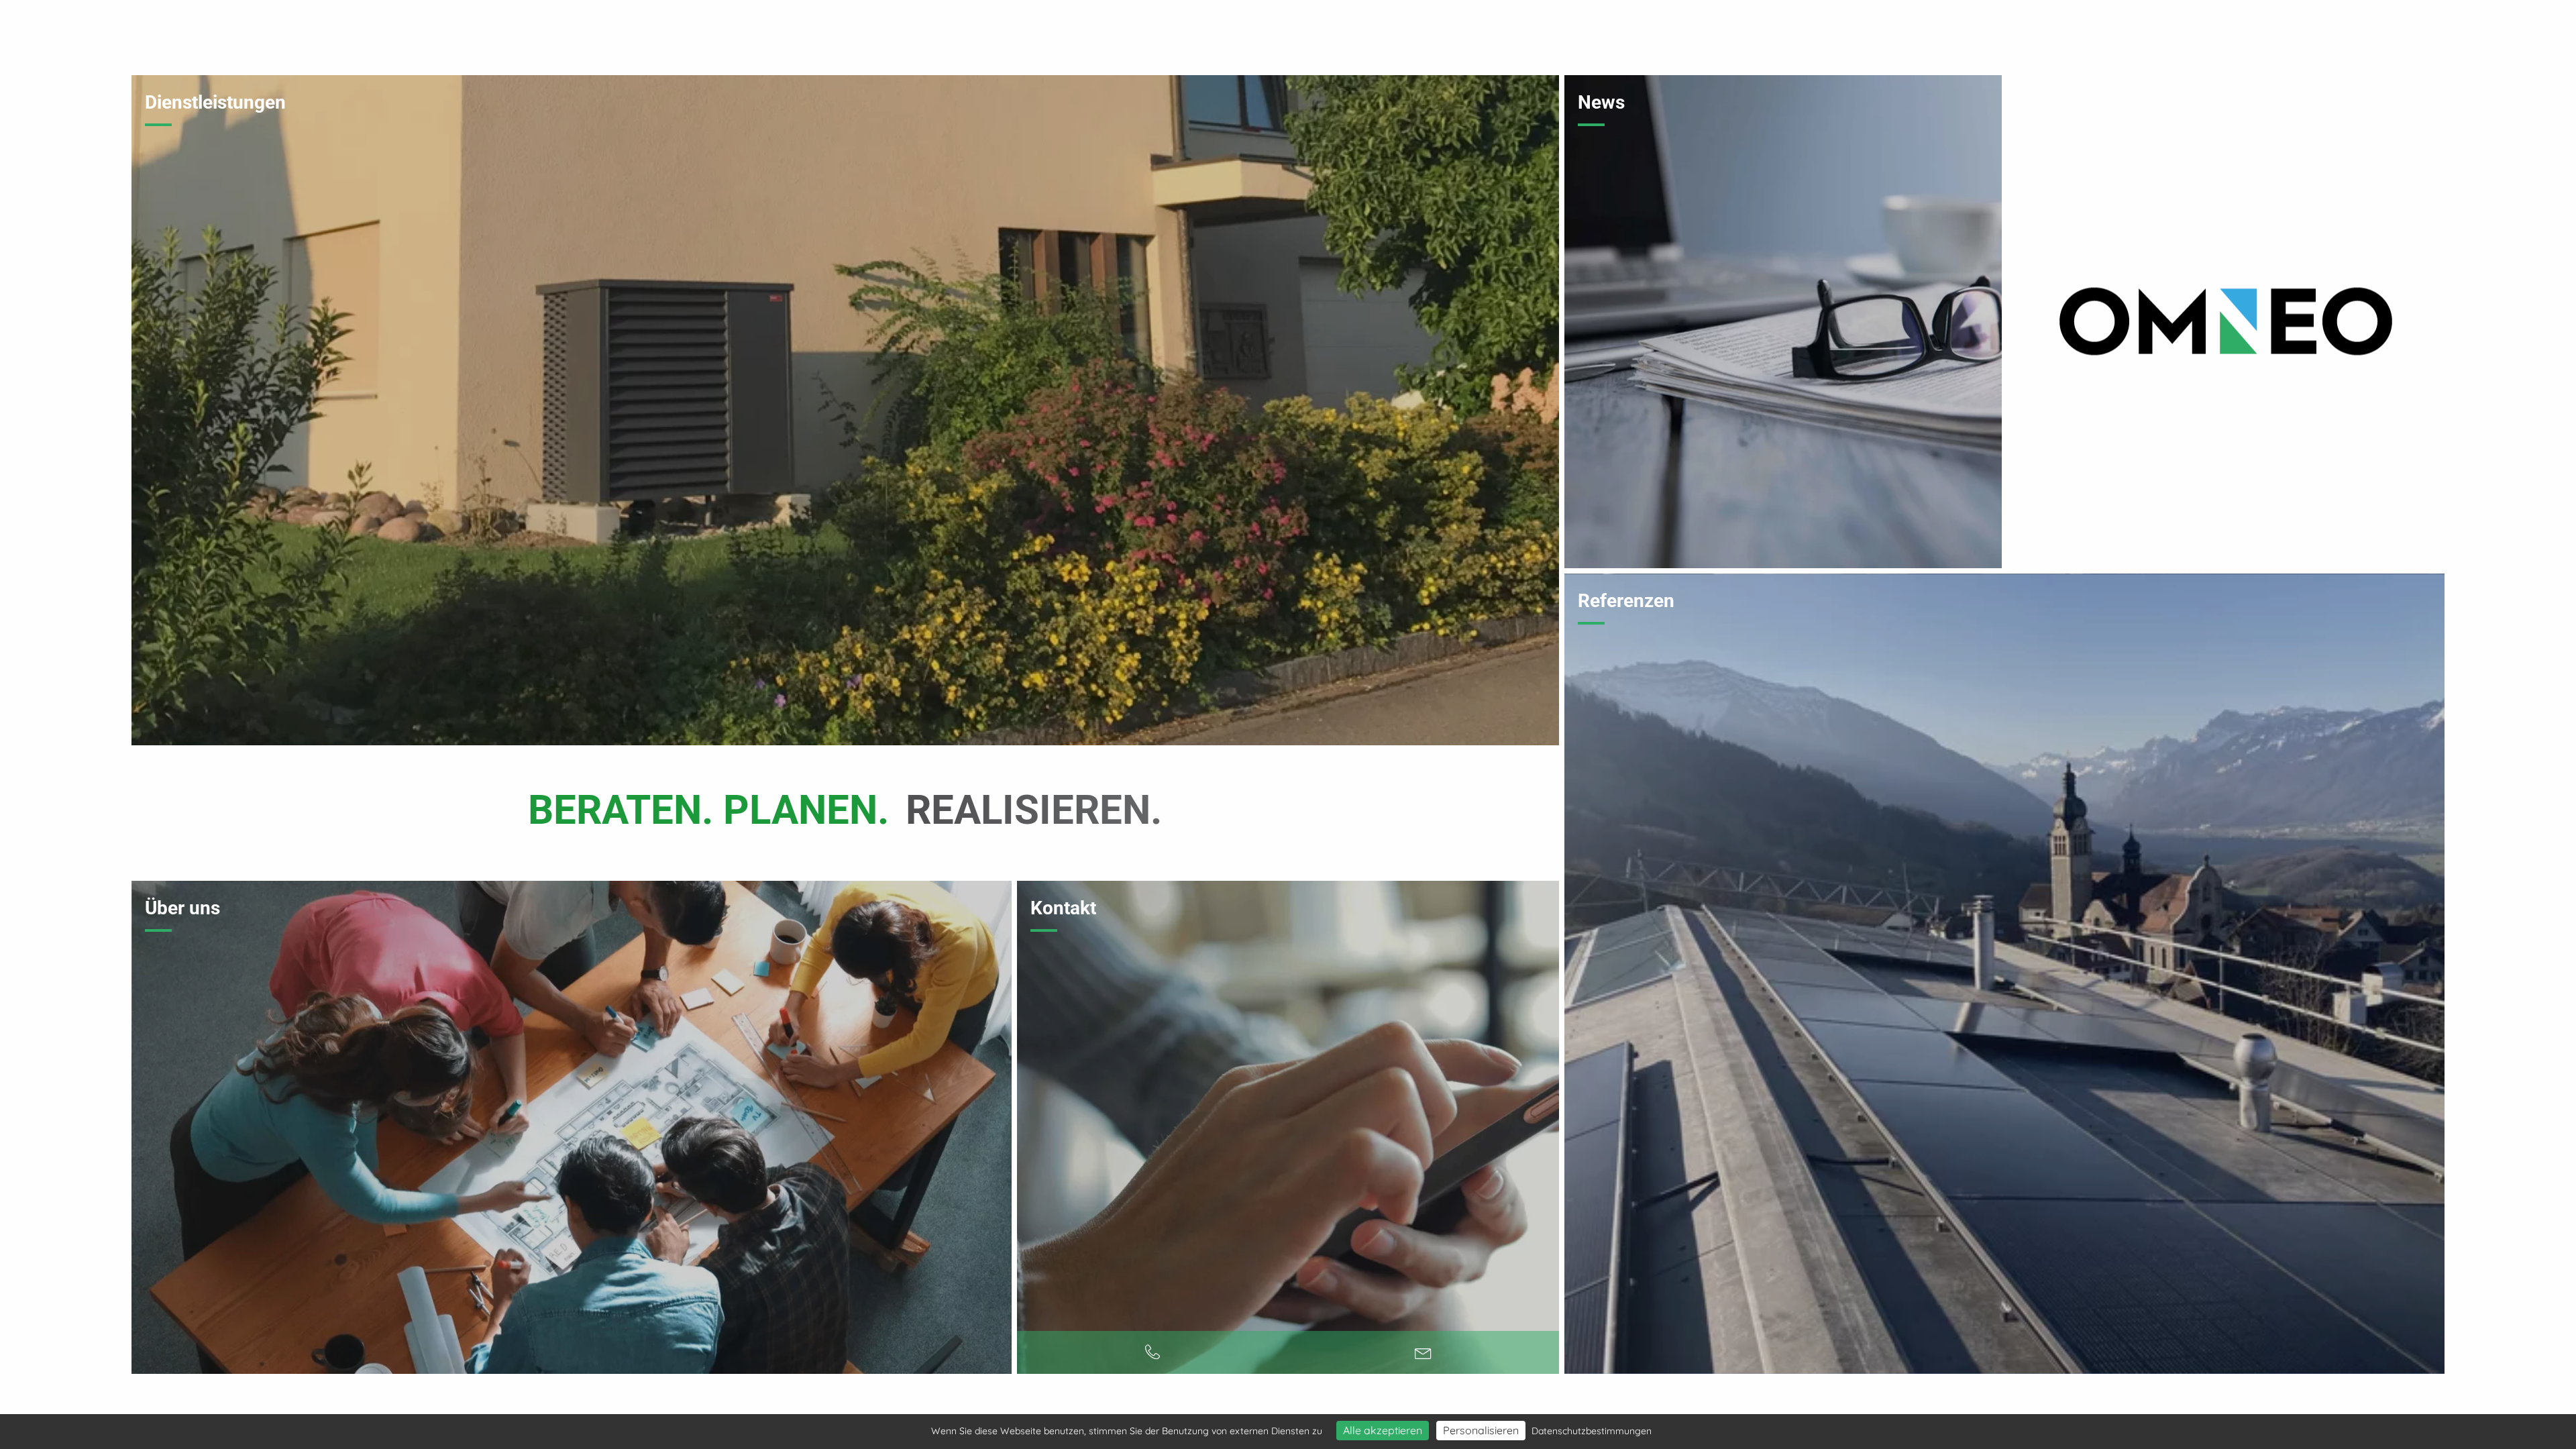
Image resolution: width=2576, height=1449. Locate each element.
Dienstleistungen (215, 102)
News (1601, 102)
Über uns (182, 908)
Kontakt (1063, 908)
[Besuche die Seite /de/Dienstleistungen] (845, 410)
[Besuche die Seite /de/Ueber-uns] (572, 1127)
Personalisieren (1481, 1430)
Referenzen (1626, 601)
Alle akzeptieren (1383, 1430)
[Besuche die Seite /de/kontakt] (1288, 1127)
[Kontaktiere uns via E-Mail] (1424, 1352)
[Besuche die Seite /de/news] (1783, 322)
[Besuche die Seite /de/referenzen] (2004, 974)
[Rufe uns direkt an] (1152, 1352)
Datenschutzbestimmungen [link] (1592, 1431)
